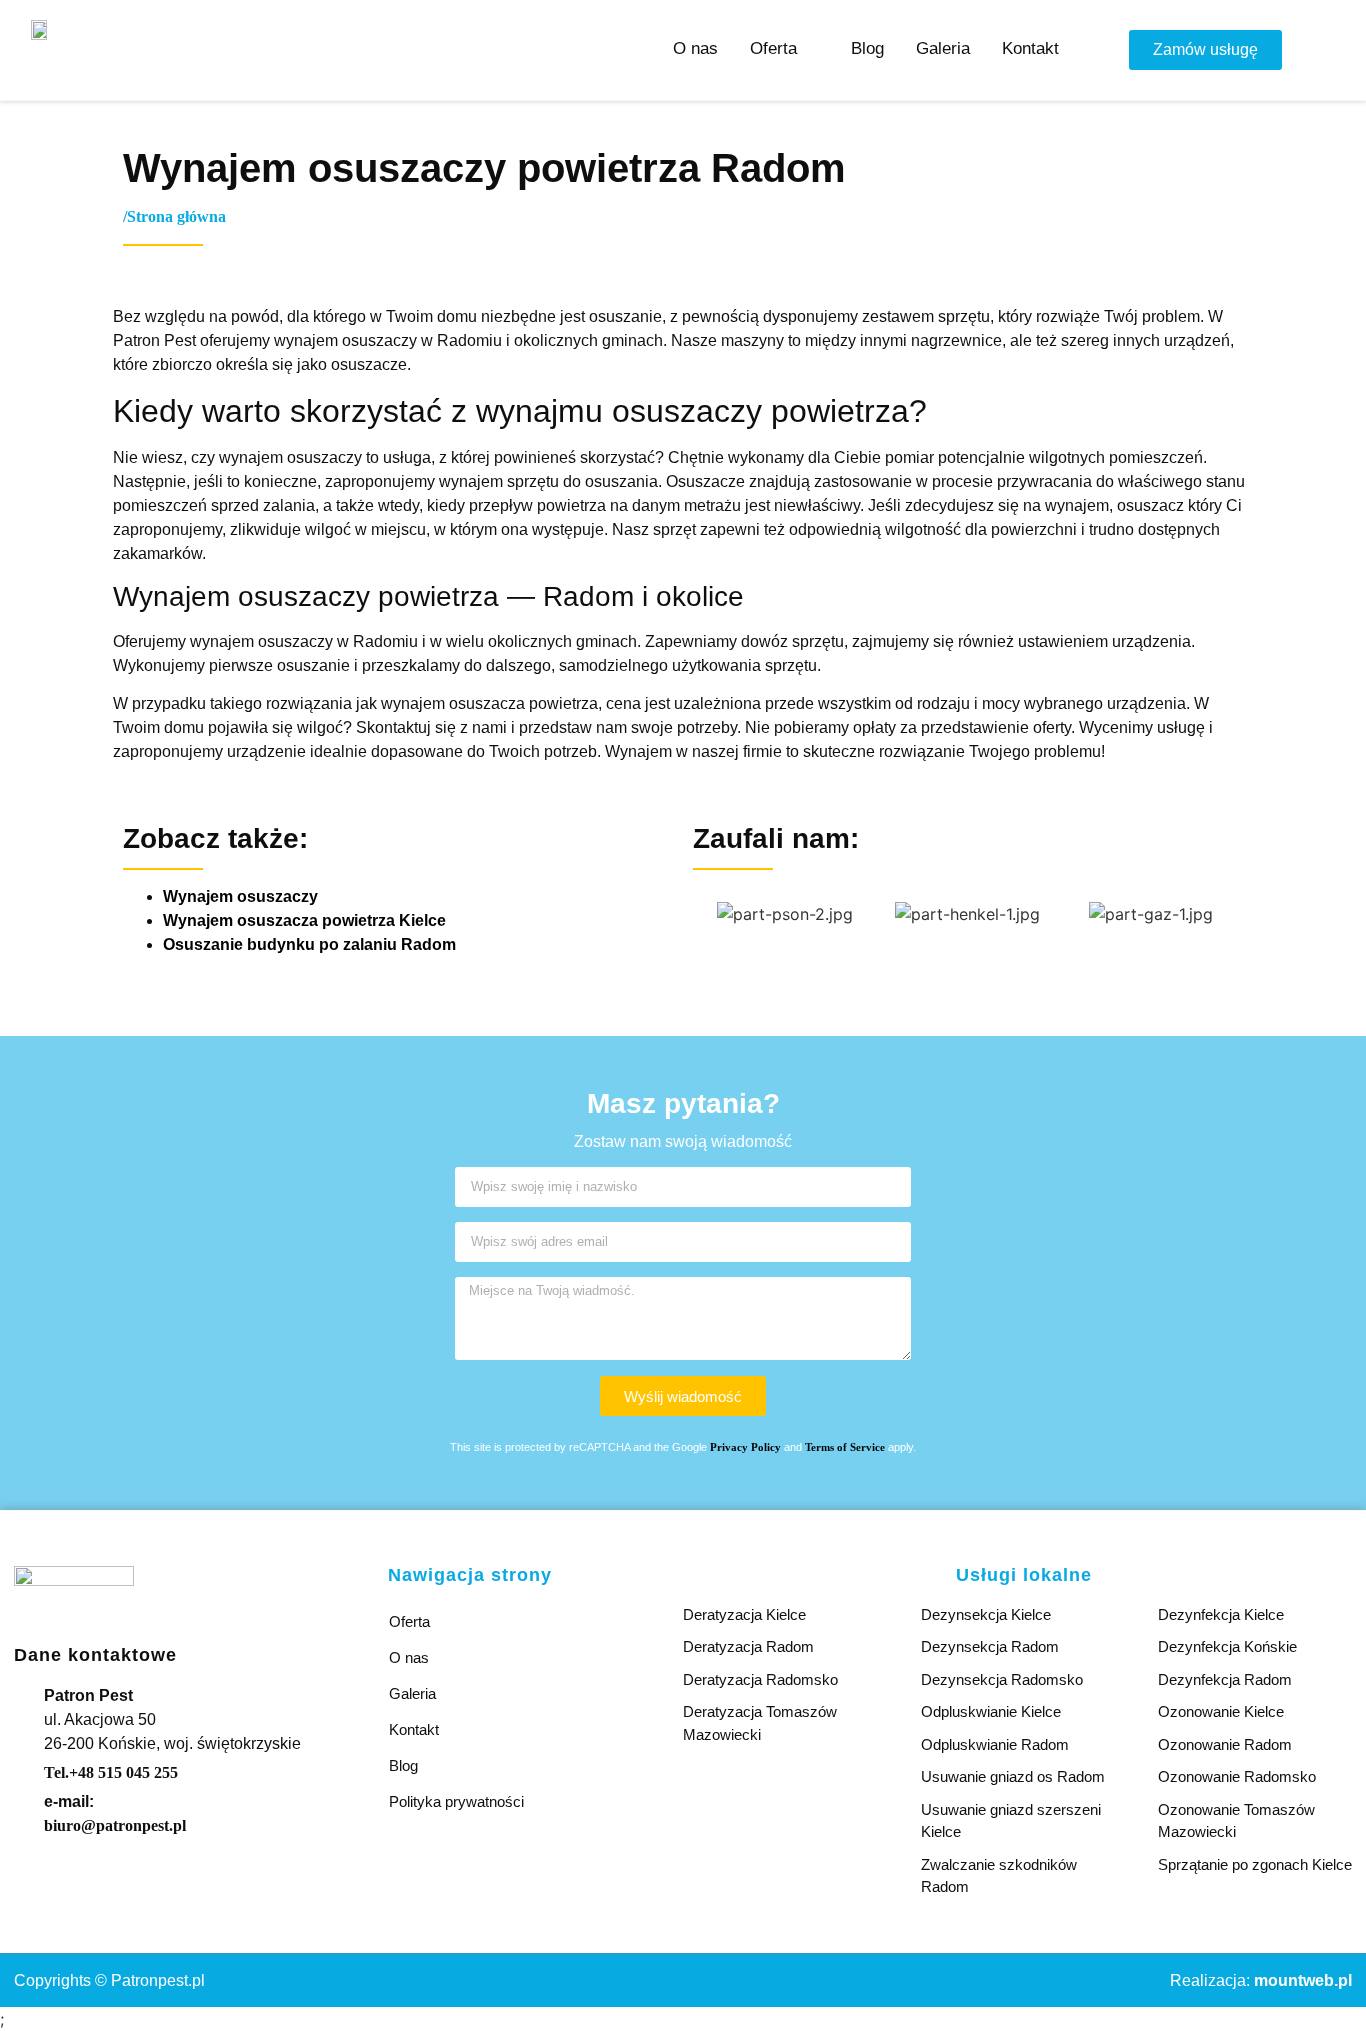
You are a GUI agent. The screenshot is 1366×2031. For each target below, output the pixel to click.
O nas (409, 1657)
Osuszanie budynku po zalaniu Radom (309, 944)
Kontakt (414, 1729)
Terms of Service (845, 1447)
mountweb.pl (1303, 1980)
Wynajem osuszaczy (240, 896)
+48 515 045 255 (111, 1772)
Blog (403, 1765)
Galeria (412, 1693)
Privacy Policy (745, 1447)
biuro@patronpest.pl (115, 1825)
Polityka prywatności (456, 1801)
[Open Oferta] (810, 49)
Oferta (409, 1621)
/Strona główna (174, 216)
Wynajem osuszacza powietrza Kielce (304, 920)
